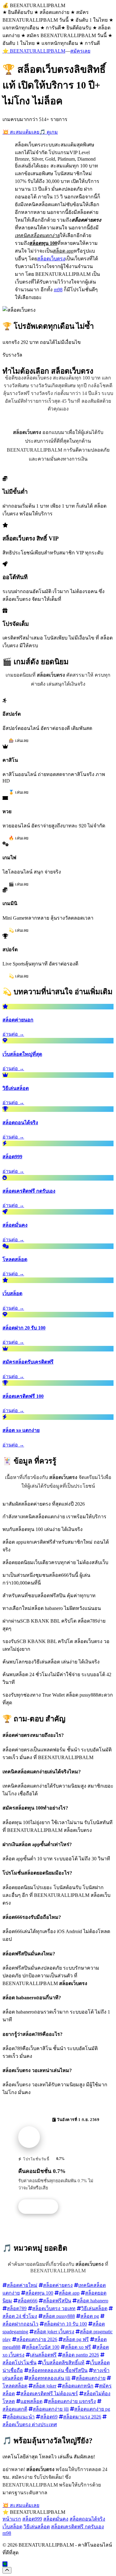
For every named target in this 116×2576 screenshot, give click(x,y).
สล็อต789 (17, 2308)
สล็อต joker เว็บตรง (54, 2332)
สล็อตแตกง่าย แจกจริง (72, 2401)
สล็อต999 (32, 2519)
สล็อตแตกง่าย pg (92, 2409)
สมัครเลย (80, 51)
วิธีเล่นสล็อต (94, 2308)
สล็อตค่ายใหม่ (22, 2285)
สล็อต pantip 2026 (81, 2355)
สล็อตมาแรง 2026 (82, 2417)
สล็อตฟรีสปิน (57, 2301)
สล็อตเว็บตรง (51, 259)
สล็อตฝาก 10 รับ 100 (65, 2324)
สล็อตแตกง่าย (91, 2378)
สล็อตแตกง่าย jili (51, 2409)
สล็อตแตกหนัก (78, 2386)
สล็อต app (69, 2293)
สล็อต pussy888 (59, 2316)
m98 (58, 290)
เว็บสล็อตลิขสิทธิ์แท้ (63, 2363)
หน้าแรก (12, 2519)
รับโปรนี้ (41, 2207)
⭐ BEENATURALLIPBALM (34, 51)
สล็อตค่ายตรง (58, 2285)
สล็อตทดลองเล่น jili (49, 2378)
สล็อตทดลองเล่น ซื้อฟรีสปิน (58, 2370)
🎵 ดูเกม (49, 132)
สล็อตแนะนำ (21, 2417)
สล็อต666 (28, 2301)
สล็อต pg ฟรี (76, 2339)
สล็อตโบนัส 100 (43, 2347)
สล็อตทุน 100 (39, 2293)
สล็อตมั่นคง (56, 2519)
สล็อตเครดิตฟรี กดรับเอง (77, 2527)
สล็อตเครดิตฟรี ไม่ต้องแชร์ (49, 2394)
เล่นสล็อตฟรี (43, 2355)
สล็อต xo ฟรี (78, 2347)
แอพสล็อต (31, 2401)
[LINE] (5, 2564)
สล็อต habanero (92, 2301)
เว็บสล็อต (12, 2527)
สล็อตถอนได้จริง (87, 2519)
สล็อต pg (90, 2316)
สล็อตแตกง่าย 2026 (37, 2339)
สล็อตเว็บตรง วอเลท (54, 2308)
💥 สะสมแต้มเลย (21, 132)
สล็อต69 (49, 2417)
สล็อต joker (45, 2386)
